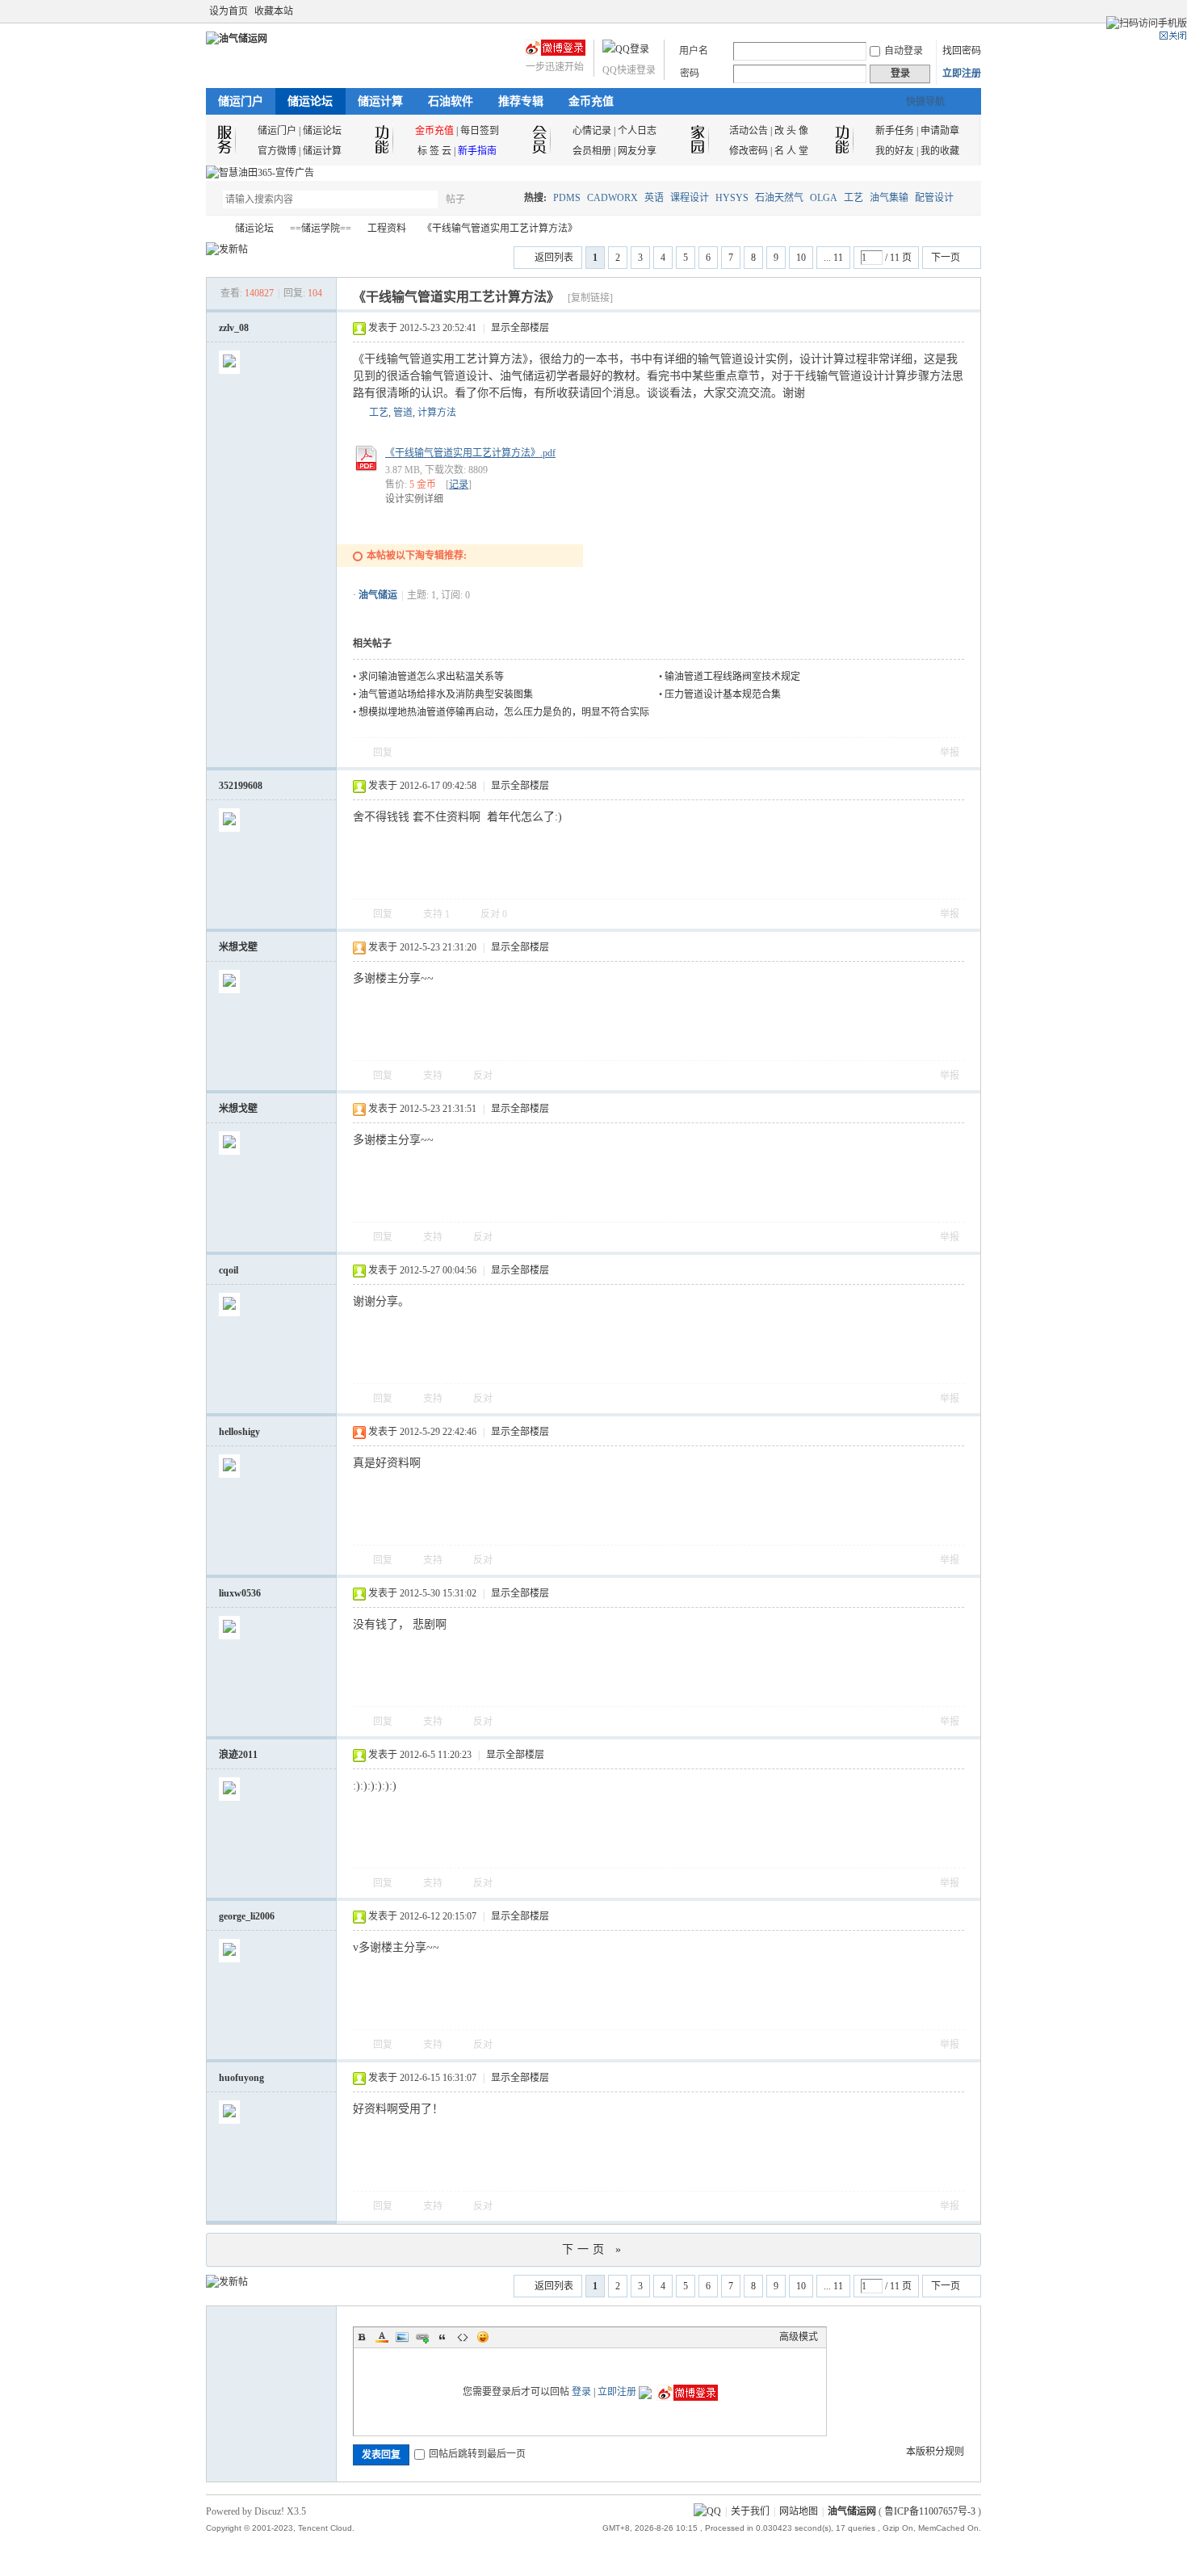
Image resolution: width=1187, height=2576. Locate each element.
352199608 (241, 786)
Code (463, 2337)
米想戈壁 (238, 947)
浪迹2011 (238, 1755)
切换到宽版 (972, 11)
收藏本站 (274, 11)
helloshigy (239, 1432)
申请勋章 (940, 131)
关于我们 (750, 2511)
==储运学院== (321, 229)
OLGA (824, 198)
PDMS (567, 198)
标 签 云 (434, 151)
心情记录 (592, 131)
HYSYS (732, 198)
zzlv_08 (234, 328)
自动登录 (904, 51)
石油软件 (451, 101)
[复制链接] (590, 298)
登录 (581, 2392)
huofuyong (241, 2078)
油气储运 (378, 595)
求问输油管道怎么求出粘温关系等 (431, 677)
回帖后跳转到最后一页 (477, 2454)
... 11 (833, 258)
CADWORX (612, 198)
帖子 (455, 199)
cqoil (229, 1270)
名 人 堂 (791, 151)
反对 (494, 914)
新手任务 (895, 131)
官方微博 (277, 151)
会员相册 (592, 151)
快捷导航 (925, 102)
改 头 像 (791, 131)
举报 (950, 753)
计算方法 (437, 413)
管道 (403, 413)
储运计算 (380, 101)
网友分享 (637, 151)
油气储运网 (212, 229)
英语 (654, 198)
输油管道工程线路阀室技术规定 (732, 677)
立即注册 (962, 73)
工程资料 (387, 229)
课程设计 (690, 198)
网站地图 (799, 2511)
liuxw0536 (240, 1593)
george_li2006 (247, 1916)
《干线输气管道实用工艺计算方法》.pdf (470, 453)
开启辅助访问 (958, 11)
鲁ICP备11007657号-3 (930, 2511)
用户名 (694, 51)
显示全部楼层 (520, 328)
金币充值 (591, 101)
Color (382, 2337)
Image (402, 2337)
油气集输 (889, 198)
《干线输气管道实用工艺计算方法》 (500, 229)
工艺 (854, 198)
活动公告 (749, 131)
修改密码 (749, 151)
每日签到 (480, 131)
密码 (690, 73)
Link (422, 2337)
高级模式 (799, 2337)
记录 (459, 485)
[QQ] (707, 2511)
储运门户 (241, 101)
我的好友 (895, 151)
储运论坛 (310, 101)
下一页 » (593, 2249)
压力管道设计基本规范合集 (723, 694)
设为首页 (229, 11)
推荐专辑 (521, 101)
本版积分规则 (935, 2452)
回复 (383, 753)
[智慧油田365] (260, 173)
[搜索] (502, 199)
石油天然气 (779, 198)
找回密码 (962, 51)
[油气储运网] (237, 39)
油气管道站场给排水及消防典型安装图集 (446, 694)
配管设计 (934, 198)
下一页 (946, 258)
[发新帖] (227, 250)
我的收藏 (940, 151)
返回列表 (554, 258)
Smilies (483, 2337)
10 (801, 258)
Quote (443, 2337)
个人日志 (637, 131)
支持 (436, 914)
